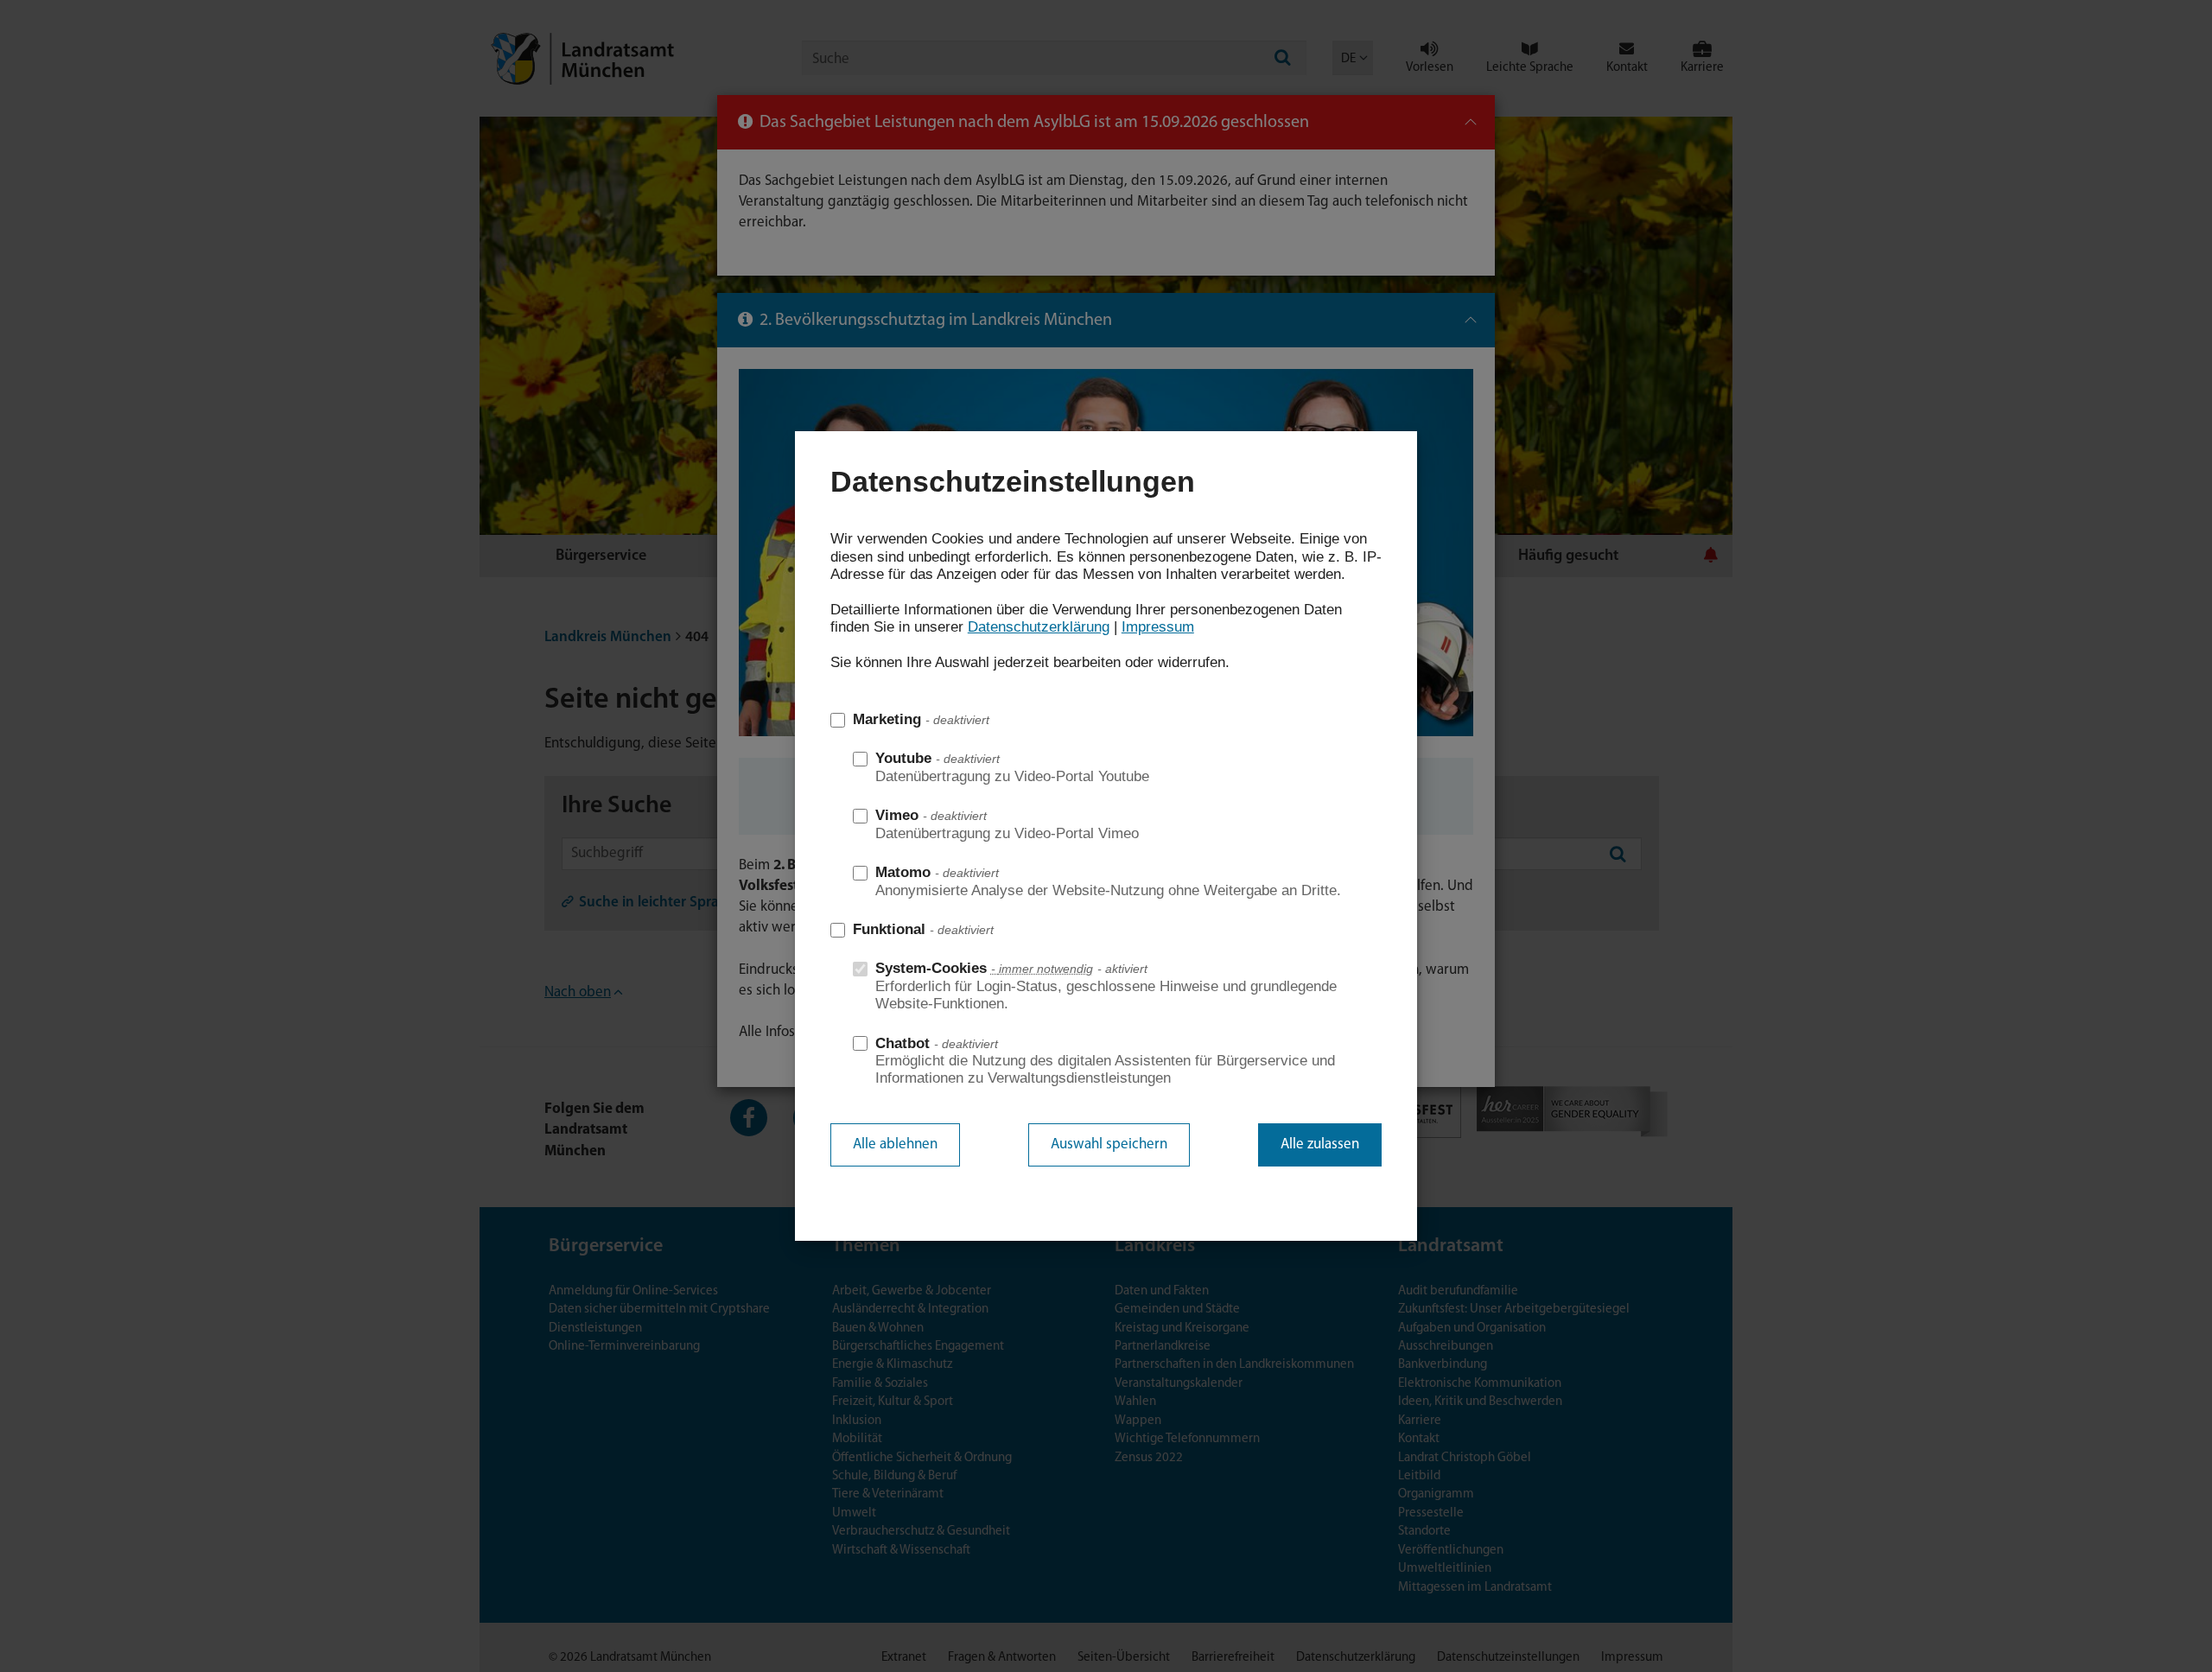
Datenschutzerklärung (1039, 627)
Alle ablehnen (895, 1144)
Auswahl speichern (1109, 1144)
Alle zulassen (1320, 1144)
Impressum (1158, 627)
